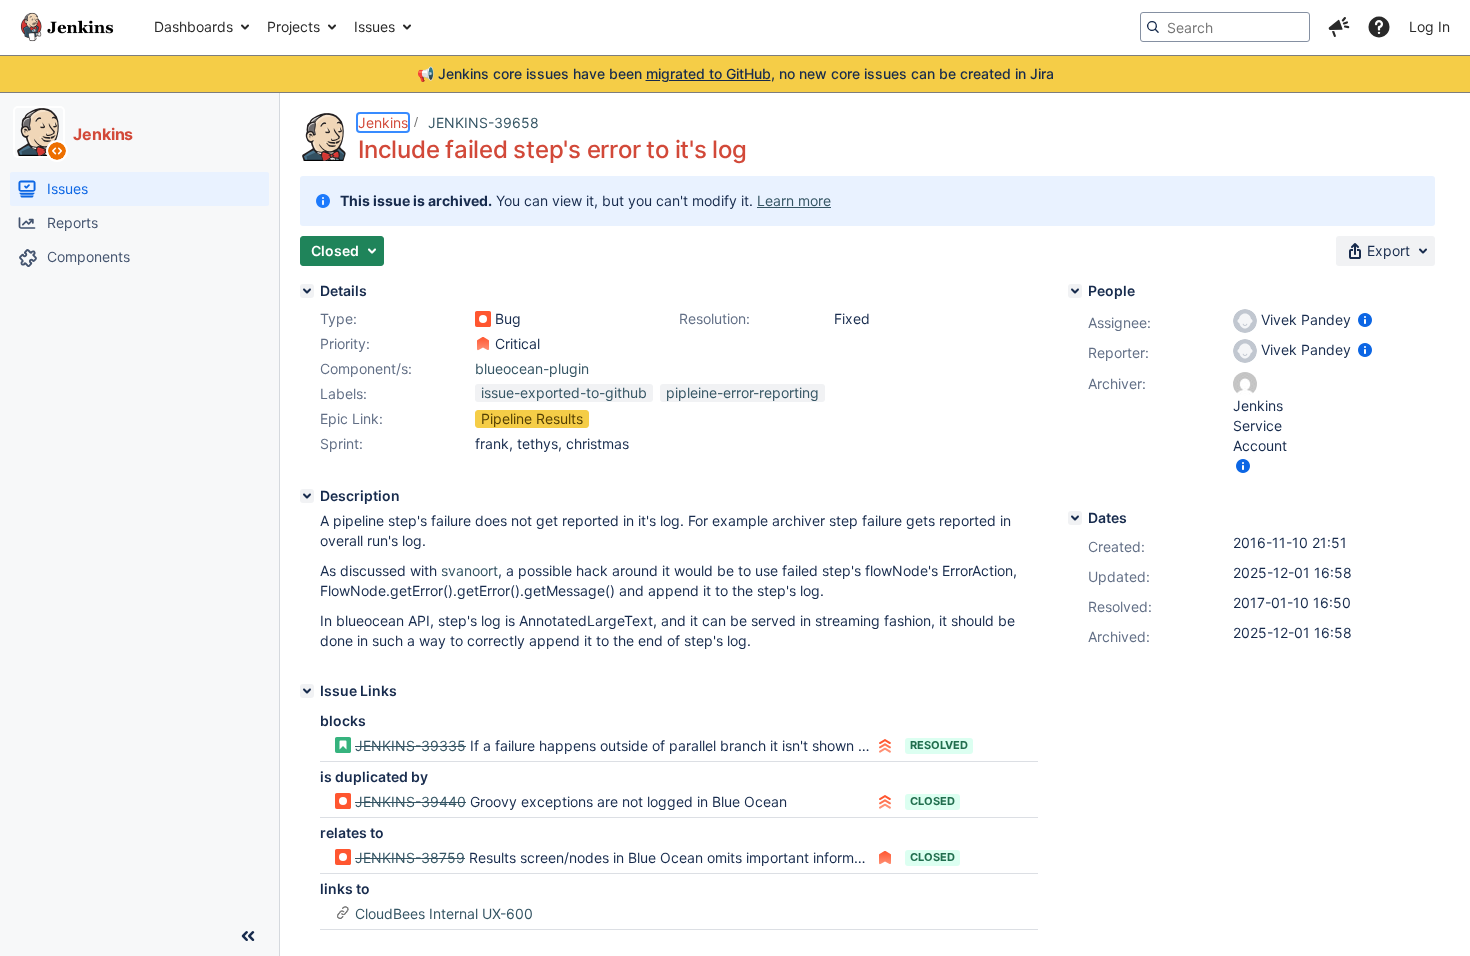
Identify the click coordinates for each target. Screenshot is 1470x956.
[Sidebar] (248, 936)
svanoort (469, 570)
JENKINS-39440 (410, 801)
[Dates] (1075, 518)
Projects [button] (293, 26)
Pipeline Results (532, 418)
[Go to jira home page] (67, 27)
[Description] (307, 496)
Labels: (343, 393)
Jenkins (383, 122)
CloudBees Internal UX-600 (444, 913)
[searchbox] (1225, 27)
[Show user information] (1365, 319)
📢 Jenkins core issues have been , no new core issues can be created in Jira (735, 73)
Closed (932, 801)
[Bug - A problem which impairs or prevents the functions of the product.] (483, 319)
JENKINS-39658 (483, 122)
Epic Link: (351, 418)
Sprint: (341, 443)
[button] (1339, 27)
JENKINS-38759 (410, 857)
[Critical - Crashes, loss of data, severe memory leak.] (483, 344)
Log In (1429, 26)
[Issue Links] (307, 691)
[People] (1075, 291)
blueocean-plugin (532, 368)
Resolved (939, 745)
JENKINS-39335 (410, 745)
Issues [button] (374, 26)
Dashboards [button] (193, 26)
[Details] (307, 291)
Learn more (794, 200)
